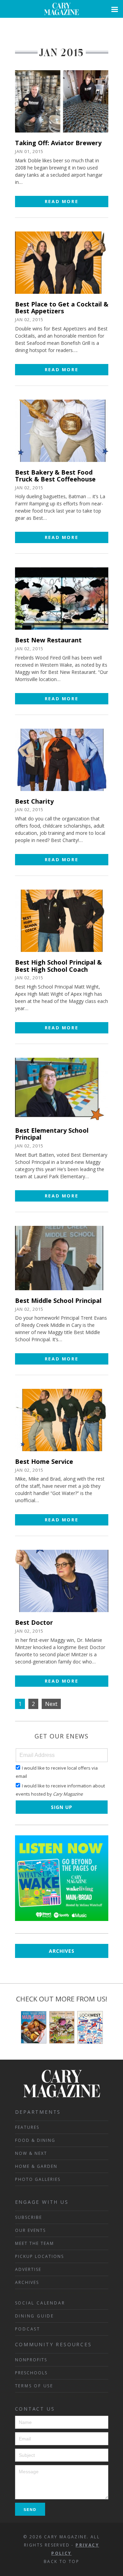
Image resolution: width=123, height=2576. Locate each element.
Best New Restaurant (48, 640)
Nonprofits (31, 2360)
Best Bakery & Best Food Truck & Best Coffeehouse (55, 476)
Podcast (28, 2329)
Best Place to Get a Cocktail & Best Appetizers (62, 308)
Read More (61, 201)
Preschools (31, 2373)
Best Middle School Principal (58, 1300)
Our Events (30, 2230)
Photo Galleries (38, 2179)
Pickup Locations (39, 2256)
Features (27, 2127)
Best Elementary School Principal (52, 1134)
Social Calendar (40, 2303)
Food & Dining (35, 2140)
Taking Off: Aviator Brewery (58, 143)
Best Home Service (44, 1461)
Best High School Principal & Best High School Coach (58, 966)
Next (51, 1704)
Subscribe (29, 2217)
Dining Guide (35, 2316)
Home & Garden (36, 2166)
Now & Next (31, 2153)
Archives (62, 1951)
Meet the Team (35, 2243)
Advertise (28, 2269)
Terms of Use (34, 2386)
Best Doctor (34, 1622)
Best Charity (34, 801)
